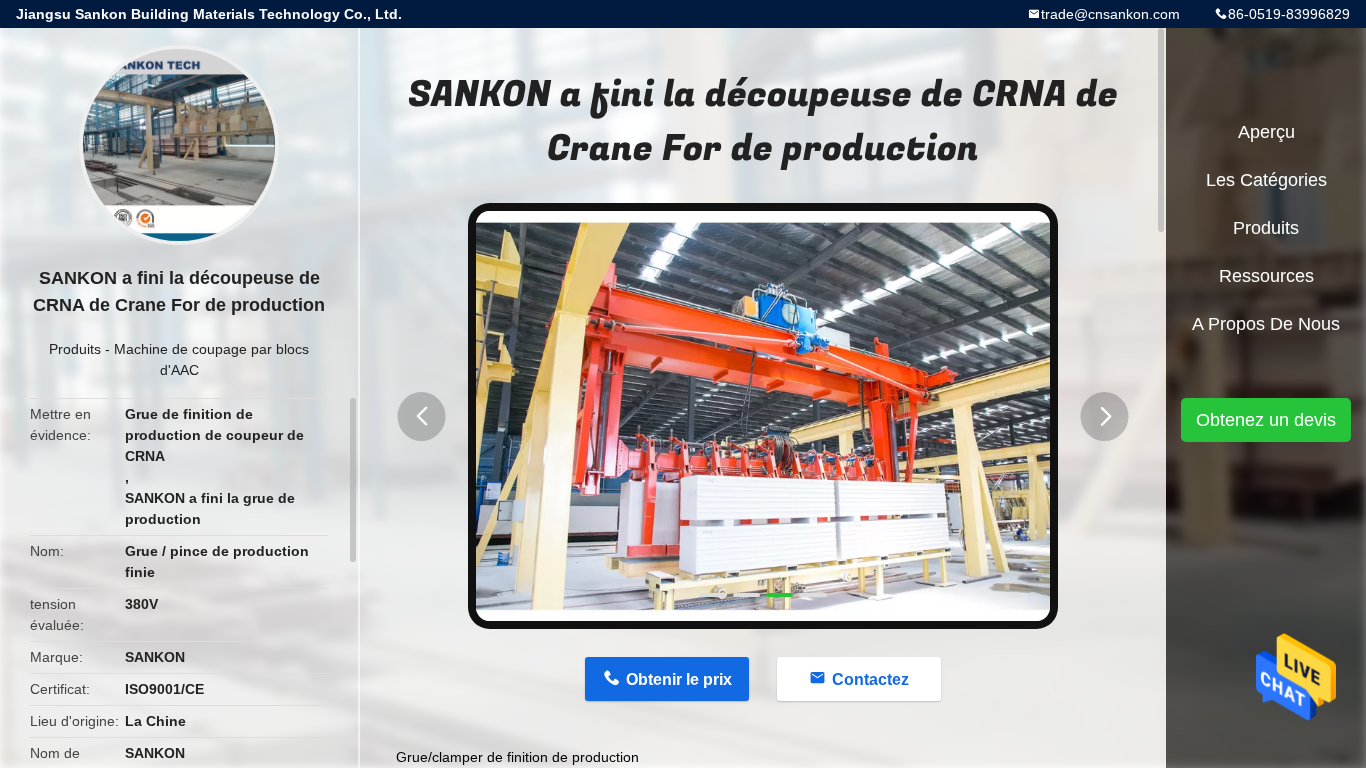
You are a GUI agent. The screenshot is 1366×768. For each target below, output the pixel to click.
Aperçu (1266, 132)
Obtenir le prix (679, 679)
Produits (75, 349)
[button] (422, 416)
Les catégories (1266, 180)
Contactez (870, 679)
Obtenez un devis (1266, 420)
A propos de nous (1266, 324)
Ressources (1266, 276)
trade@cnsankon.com (1110, 14)
